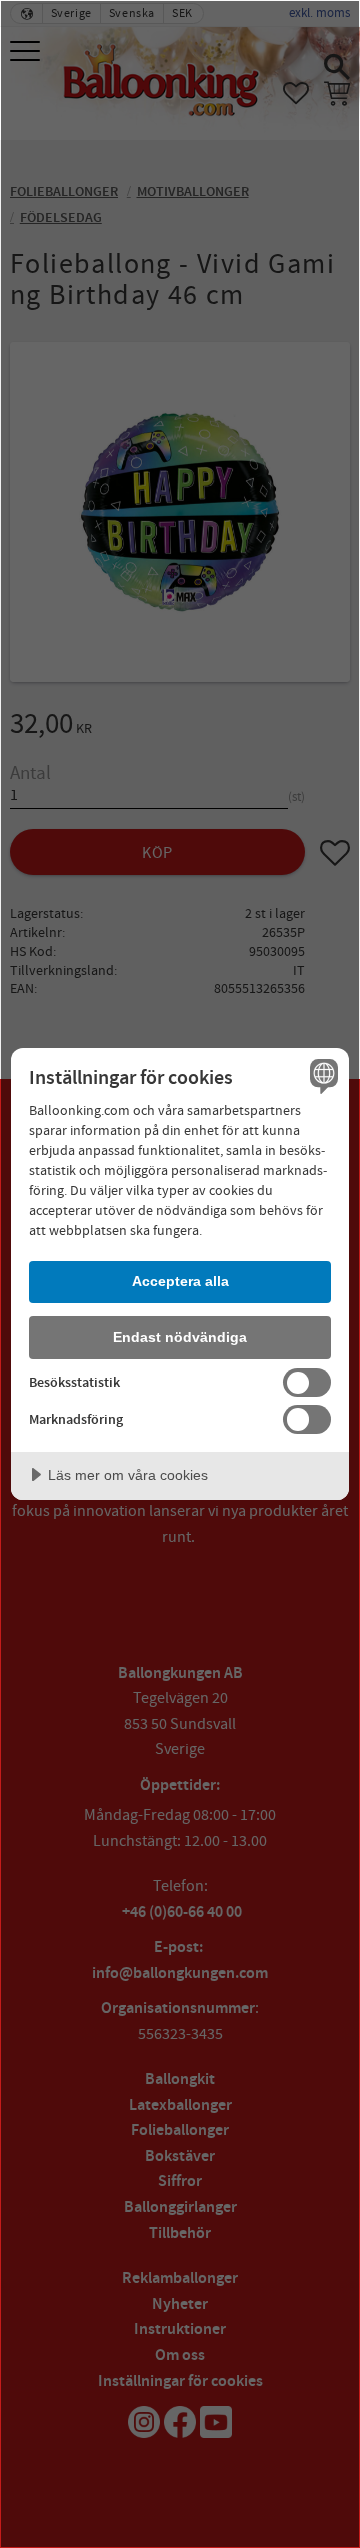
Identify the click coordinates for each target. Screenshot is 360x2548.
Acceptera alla (180, 1281)
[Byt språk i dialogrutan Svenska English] (321, 1076)
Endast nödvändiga (180, 1337)
